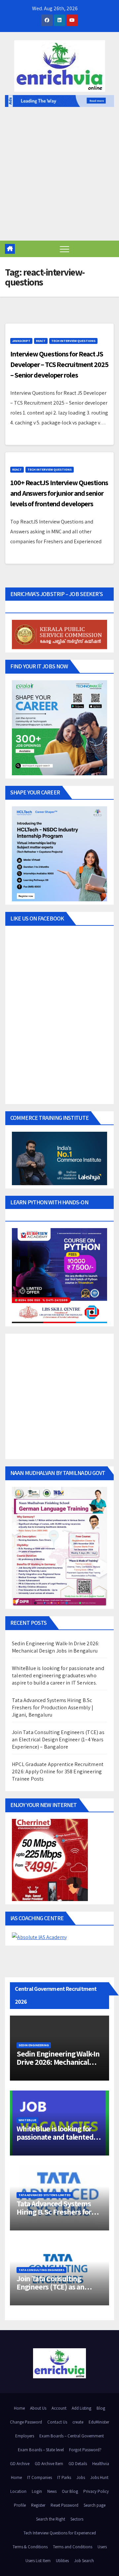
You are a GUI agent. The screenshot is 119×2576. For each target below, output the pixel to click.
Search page (95, 2505)
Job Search (84, 2561)
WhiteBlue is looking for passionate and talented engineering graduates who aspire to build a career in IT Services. (58, 1675)
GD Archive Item (49, 2464)
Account (59, 2408)
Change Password (26, 2422)
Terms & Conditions (30, 2547)
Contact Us (57, 2422)
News (52, 2491)
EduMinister (99, 2422)
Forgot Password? (85, 2450)
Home (19, 2408)
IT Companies (40, 2477)
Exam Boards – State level (41, 2450)
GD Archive (20, 2464)
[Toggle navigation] (64, 249)
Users (102, 2547)
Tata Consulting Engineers (41, 2270)
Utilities (62, 2561)
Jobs (81, 2477)
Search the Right (51, 2519)
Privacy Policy (96, 2491)
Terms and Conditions (73, 2547)
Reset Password (64, 2505)
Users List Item (38, 2561)
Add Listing (81, 2408)
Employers (25, 2436)
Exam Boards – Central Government (72, 2436)
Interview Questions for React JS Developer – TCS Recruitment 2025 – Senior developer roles (59, 364)
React (41, 341)
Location (18, 2491)
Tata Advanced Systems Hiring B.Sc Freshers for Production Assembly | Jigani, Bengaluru (53, 1707)
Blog (101, 2408)
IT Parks (64, 2477)
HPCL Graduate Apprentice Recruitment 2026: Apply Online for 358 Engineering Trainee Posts (58, 1772)
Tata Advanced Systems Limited (45, 2195)
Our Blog (70, 2491)
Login (37, 2491)
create (78, 2422)
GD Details (78, 2464)
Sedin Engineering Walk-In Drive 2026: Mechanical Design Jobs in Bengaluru (56, 1647)
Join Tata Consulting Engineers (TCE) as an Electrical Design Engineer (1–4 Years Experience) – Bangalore (58, 1740)
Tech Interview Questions (73, 341)
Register (38, 2505)
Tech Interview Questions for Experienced (60, 2533)
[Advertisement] (59, 178)
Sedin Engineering (34, 2045)
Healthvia (101, 2464)
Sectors (77, 2519)
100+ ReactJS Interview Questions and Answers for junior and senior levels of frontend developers (59, 493)
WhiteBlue (27, 2120)
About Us (38, 2408)
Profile (20, 2505)
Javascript (21, 341)
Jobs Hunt (99, 2477)
